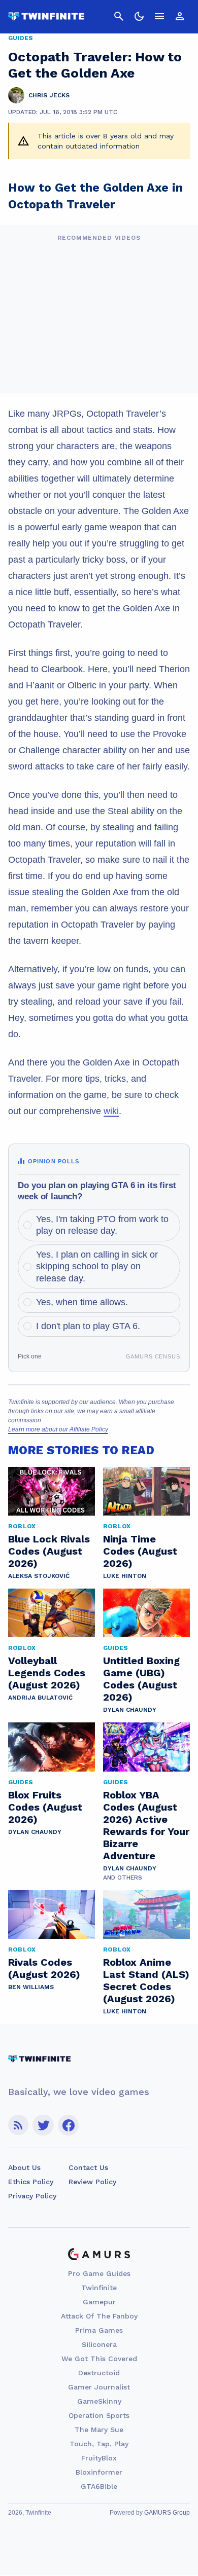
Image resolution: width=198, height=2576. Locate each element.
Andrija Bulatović (40, 1698)
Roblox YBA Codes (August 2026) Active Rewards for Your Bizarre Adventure (146, 1825)
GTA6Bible (99, 2486)
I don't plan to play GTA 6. (88, 1326)
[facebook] (68, 2125)
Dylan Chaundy (130, 1710)
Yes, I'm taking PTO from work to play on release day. (102, 1225)
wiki (111, 1111)
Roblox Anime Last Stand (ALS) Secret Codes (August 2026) (146, 1980)
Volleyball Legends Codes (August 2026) (47, 1673)
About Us (24, 2167)
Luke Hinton (125, 1576)
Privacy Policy (32, 2196)
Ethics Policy (31, 2182)
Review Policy (92, 2182)
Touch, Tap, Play (99, 2444)
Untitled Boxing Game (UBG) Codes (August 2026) (141, 1679)
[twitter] (43, 2125)
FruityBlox (99, 2458)
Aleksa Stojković (39, 1576)
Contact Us (88, 2167)
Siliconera (99, 2344)
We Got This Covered (99, 2359)
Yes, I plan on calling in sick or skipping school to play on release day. (97, 1266)
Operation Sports (99, 2415)
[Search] (119, 16)
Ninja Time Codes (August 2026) (140, 1551)
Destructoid (99, 2373)
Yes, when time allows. (82, 1302)
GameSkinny (99, 2401)
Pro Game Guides (99, 2273)
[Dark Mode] (139, 16)
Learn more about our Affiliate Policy (58, 1429)
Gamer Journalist (99, 2387)
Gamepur (99, 2302)
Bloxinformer (99, 2472)
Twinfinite (99, 2288)
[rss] (18, 2125)
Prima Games (99, 2330)
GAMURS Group (167, 2513)
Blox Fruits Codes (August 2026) (45, 1807)
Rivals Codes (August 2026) (44, 1968)
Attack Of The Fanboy (99, 2316)
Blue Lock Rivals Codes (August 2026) (49, 1551)
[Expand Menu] (159, 16)
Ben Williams (31, 1987)
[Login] (180, 16)
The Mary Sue (99, 2430)
